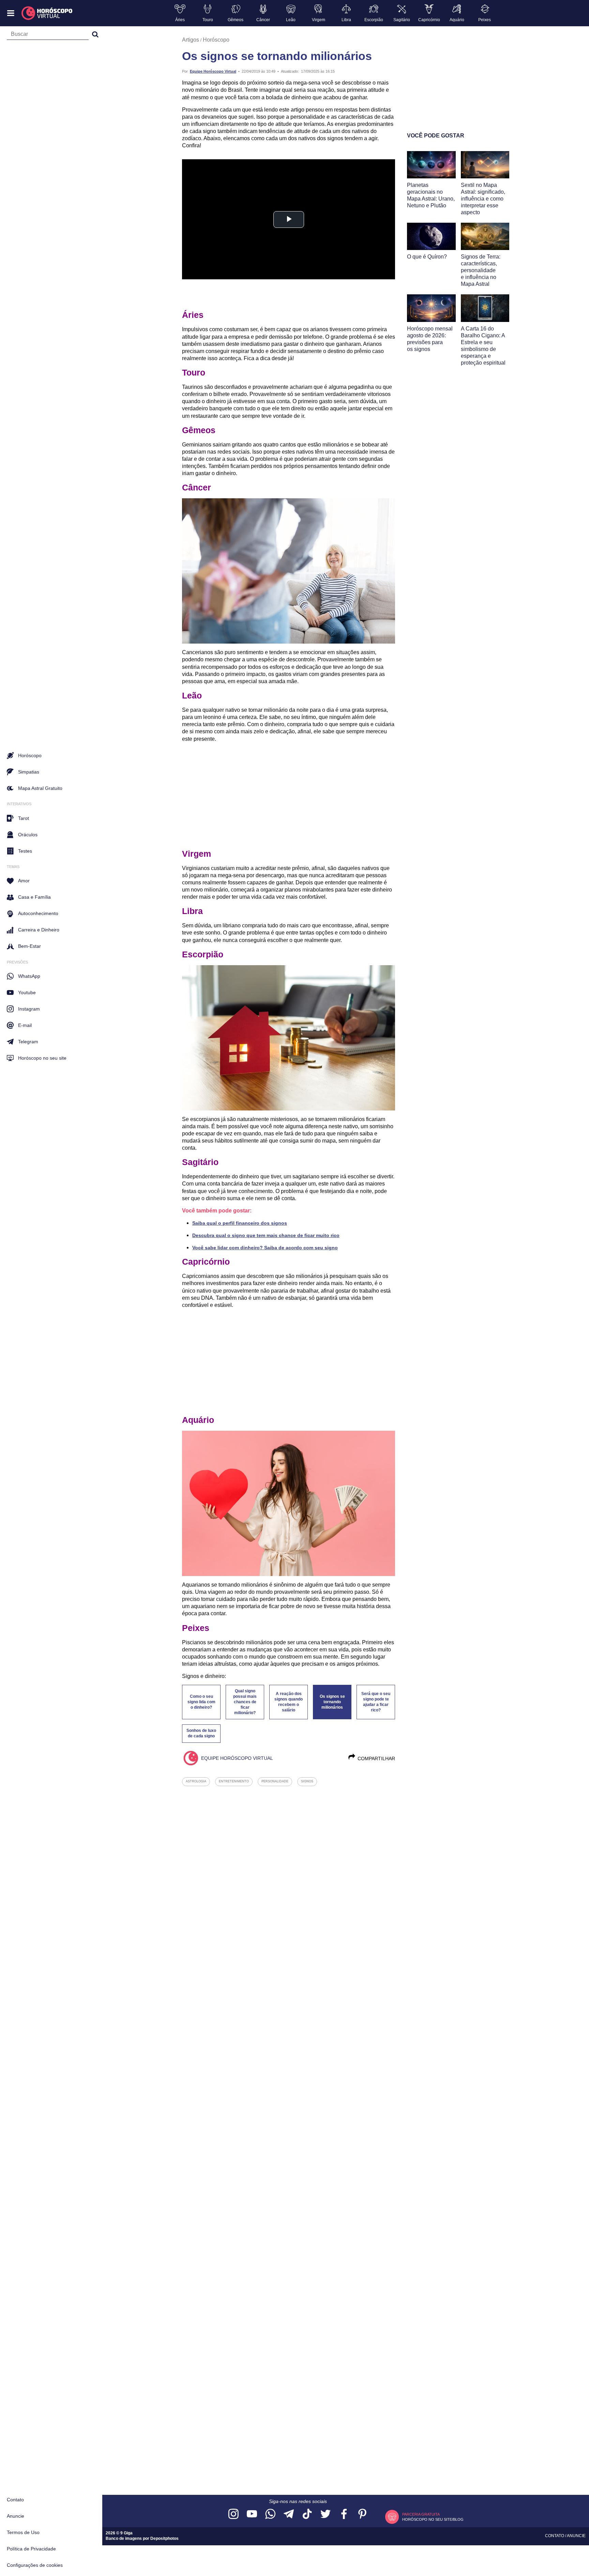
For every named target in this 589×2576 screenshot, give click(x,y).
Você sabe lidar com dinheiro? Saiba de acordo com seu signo (265, 1248)
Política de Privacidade (31, 2549)
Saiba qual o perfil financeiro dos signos (240, 1223)
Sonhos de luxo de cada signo (201, 1733)
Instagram (29, 1009)
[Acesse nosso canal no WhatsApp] (270, 2514)
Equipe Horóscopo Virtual (213, 71)
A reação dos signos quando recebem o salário (289, 1702)
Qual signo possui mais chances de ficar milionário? (245, 1702)
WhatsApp (29, 976)
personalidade (275, 1781)
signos (307, 1781)
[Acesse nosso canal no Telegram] (289, 2514)
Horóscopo (216, 40)
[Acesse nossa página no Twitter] (326, 2514)
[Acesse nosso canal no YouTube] (252, 2514)
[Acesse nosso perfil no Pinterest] (362, 2514)
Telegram (28, 1042)
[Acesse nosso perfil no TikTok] (307, 2514)
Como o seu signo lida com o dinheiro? (201, 1702)
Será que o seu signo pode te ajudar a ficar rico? (376, 1702)
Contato (15, 2500)
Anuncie (16, 2516)
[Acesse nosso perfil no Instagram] (233, 2514)
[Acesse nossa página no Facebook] (344, 2514)
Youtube (27, 992)
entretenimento (234, 1781)
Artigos (191, 40)
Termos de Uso (23, 2532)
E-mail (25, 1025)
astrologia (196, 1781)
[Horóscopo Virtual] (47, 13)
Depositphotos (164, 2538)
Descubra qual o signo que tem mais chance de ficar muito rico (266, 1235)
